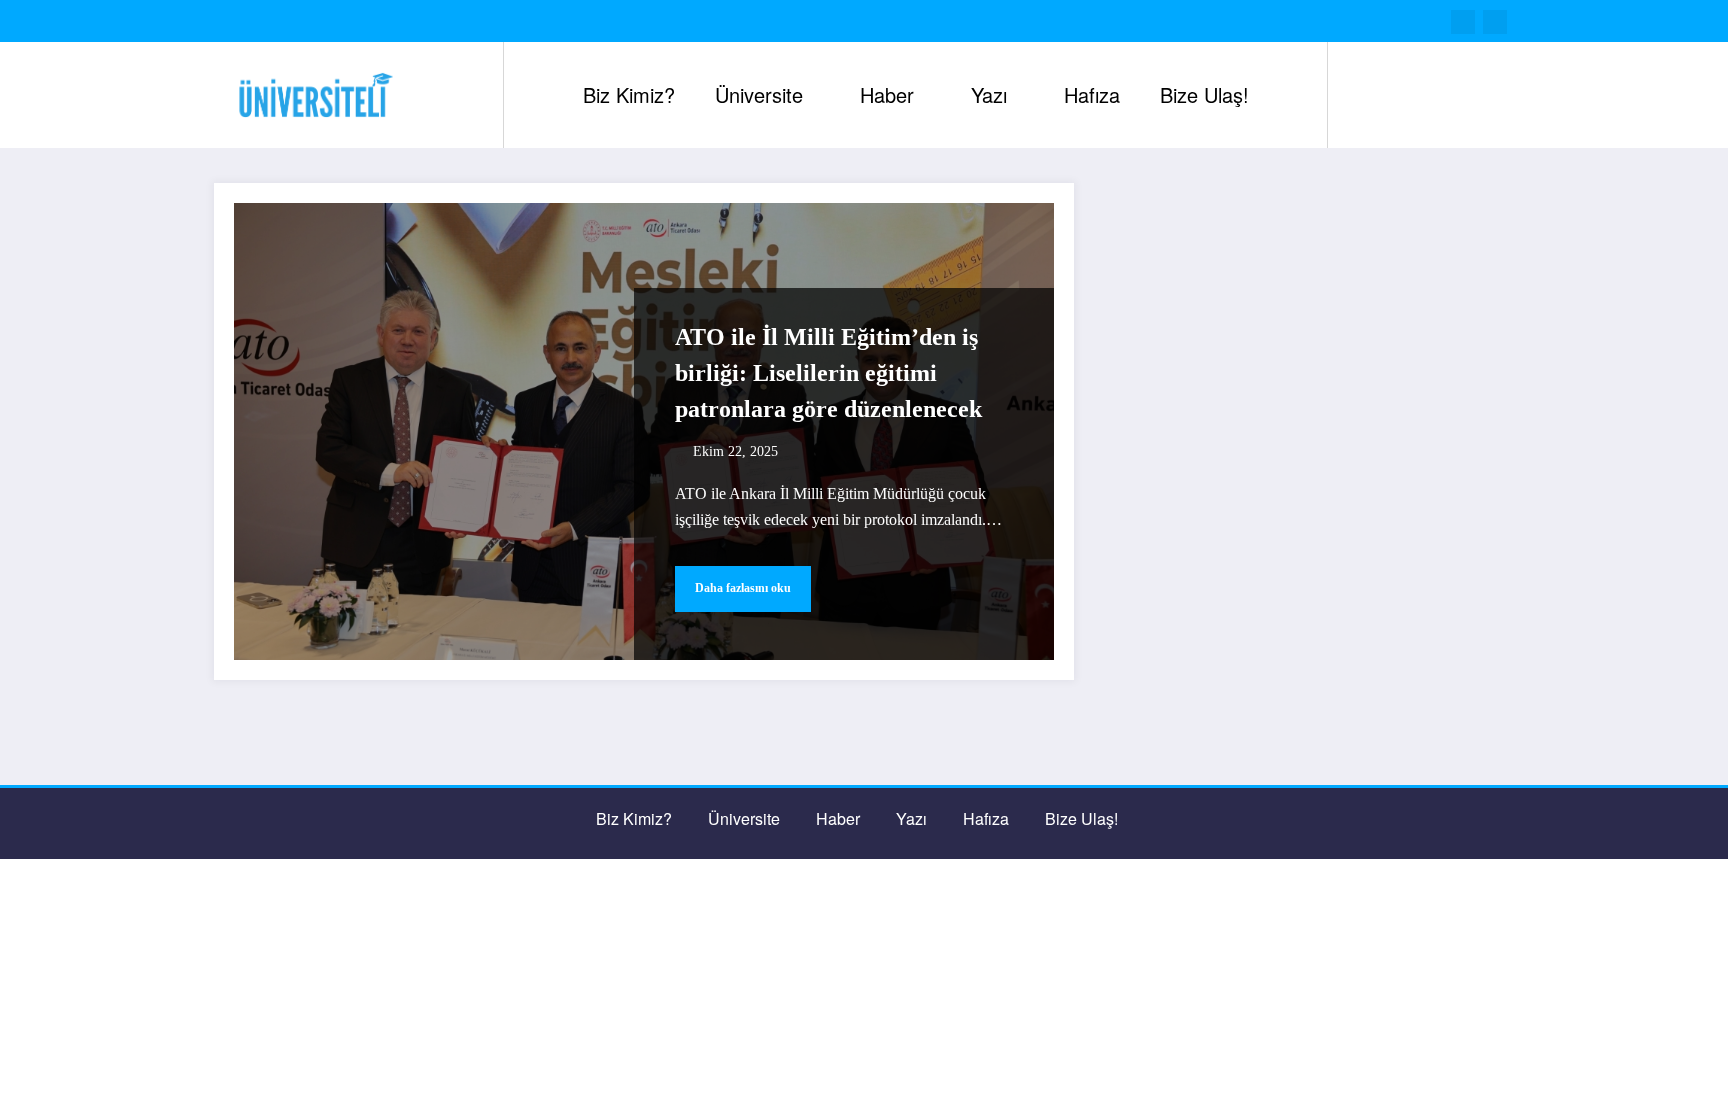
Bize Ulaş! (1204, 94)
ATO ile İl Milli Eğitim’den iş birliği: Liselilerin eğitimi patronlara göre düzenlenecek (828, 373)
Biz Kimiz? (629, 94)
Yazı (989, 94)
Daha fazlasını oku (743, 588)
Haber (887, 94)
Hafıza (1092, 94)
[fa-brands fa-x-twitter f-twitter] (1463, 22)
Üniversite (759, 94)
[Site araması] (1363, 95)
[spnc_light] (1400, 95)
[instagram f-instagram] (1495, 22)
